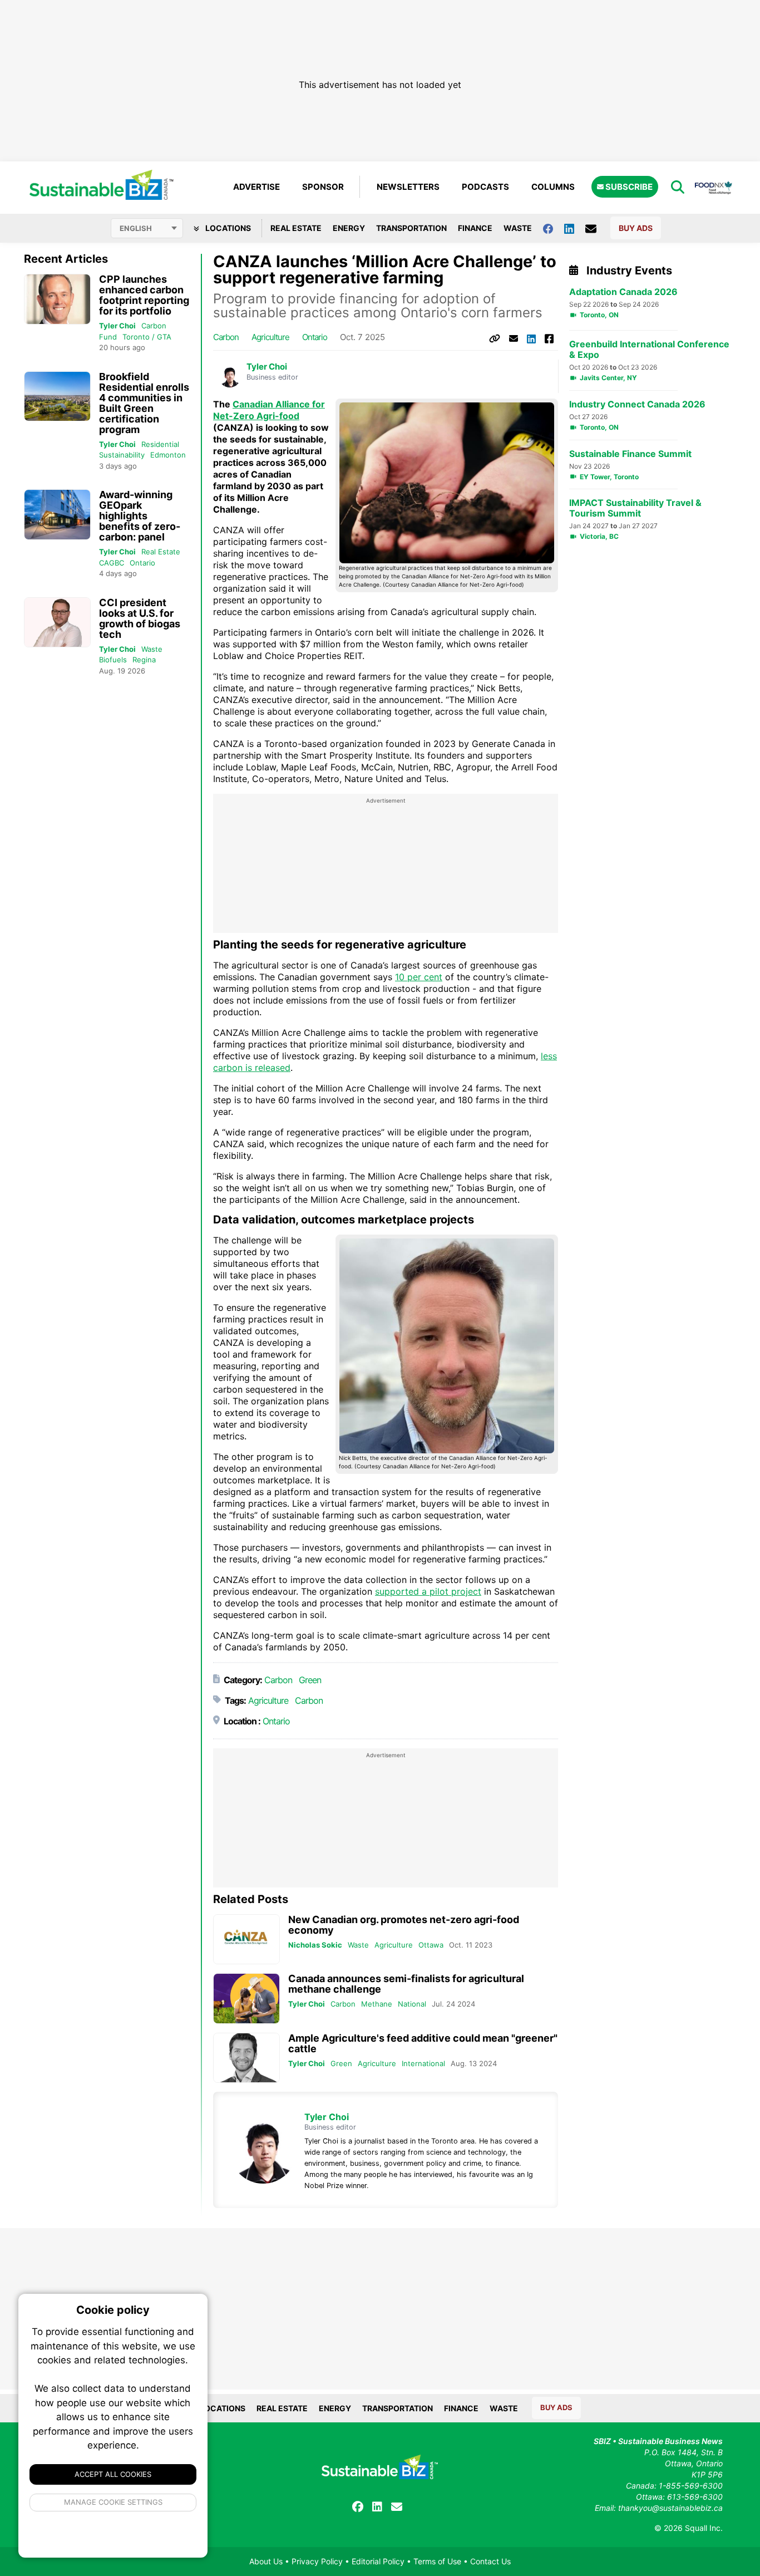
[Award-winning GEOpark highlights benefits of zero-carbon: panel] (57, 515)
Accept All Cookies (113, 2474)
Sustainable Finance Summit (630, 454)
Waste (518, 228)
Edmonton (168, 455)
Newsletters (408, 187)
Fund (108, 337)
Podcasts (485, 187)
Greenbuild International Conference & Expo (649, 350)
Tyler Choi (117, 326)
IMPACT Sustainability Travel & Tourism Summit (635, 508)
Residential (160, 444)
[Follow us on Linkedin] (575, 228)
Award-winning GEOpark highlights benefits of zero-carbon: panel (140, 516)
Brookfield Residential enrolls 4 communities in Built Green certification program (144, 403)
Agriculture (270, 337)
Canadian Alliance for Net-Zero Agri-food (269, 410)
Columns (553, 187)
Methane (377, 2004)
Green (310, 1680)
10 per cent (419, 977)
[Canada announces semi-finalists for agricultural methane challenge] (246, 1999)
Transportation (411, 228)
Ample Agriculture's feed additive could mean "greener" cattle (423, 2043)
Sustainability (122, 455)
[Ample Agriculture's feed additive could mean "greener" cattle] (246, 2058)
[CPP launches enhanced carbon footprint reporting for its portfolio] (57, 299)
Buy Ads (636, 228)
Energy (349, 228)
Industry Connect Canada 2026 (637, 404)
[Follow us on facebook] (554, 228)
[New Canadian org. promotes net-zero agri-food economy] (246, 1940)
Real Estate (296, 228)
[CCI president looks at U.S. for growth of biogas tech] (57, 623)
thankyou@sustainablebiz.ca (670, 2508)
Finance (475, 228)
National (412, 2004)
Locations (227, 228)
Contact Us (490, 2561)
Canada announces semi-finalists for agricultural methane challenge (406, 1984)
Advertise (256, 187)
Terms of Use (437, 2561)
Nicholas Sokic (315, 1945)
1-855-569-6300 (691, 2486)
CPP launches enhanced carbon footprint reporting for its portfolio (144, 295)
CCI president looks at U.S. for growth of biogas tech (140, 618)
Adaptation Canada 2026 (623, 292)
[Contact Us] (596, 228)
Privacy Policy (317, 2561)
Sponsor (323, 187)
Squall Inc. (704, 2528)
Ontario (142, 563)
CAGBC (112, 563)
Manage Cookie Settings (113, 2502)
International (423, 2063)
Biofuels (113, 660)
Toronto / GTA (147, 337)
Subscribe (628, 187)
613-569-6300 (695, 2497)
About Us (266, 2561)
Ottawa (431, 1945)
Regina (144, 660)
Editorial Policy (378, 2561)
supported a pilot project (428, 1591)
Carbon (154, 326)
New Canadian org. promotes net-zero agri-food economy (404, 1925)
